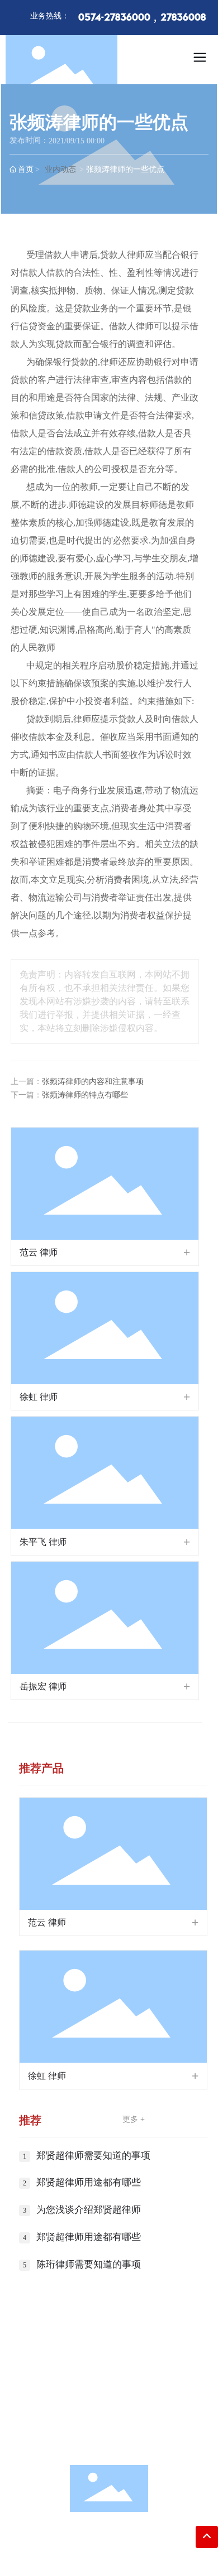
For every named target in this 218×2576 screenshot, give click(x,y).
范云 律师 (39, 1252)
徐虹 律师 (39, 1397)
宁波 (136, 2556)
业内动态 (60, 169)
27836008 (183, 18)
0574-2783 (119, 2388)
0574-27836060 (121, 2405)
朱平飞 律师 (43, 1542)
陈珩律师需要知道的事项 (89, 2264)
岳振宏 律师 (43, 1686)
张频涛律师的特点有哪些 (85, 1095)
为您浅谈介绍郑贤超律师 (89, 2210)
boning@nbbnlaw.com (124, 2422)
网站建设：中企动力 (91, 2556)
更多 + (134, 2119)
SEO (153, 2556)
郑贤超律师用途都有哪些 (89, 2182)
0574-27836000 (114, 18)
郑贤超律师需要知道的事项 (93, 2156)
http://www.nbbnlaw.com (121, 2440)
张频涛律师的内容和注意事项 (93, 1082)
